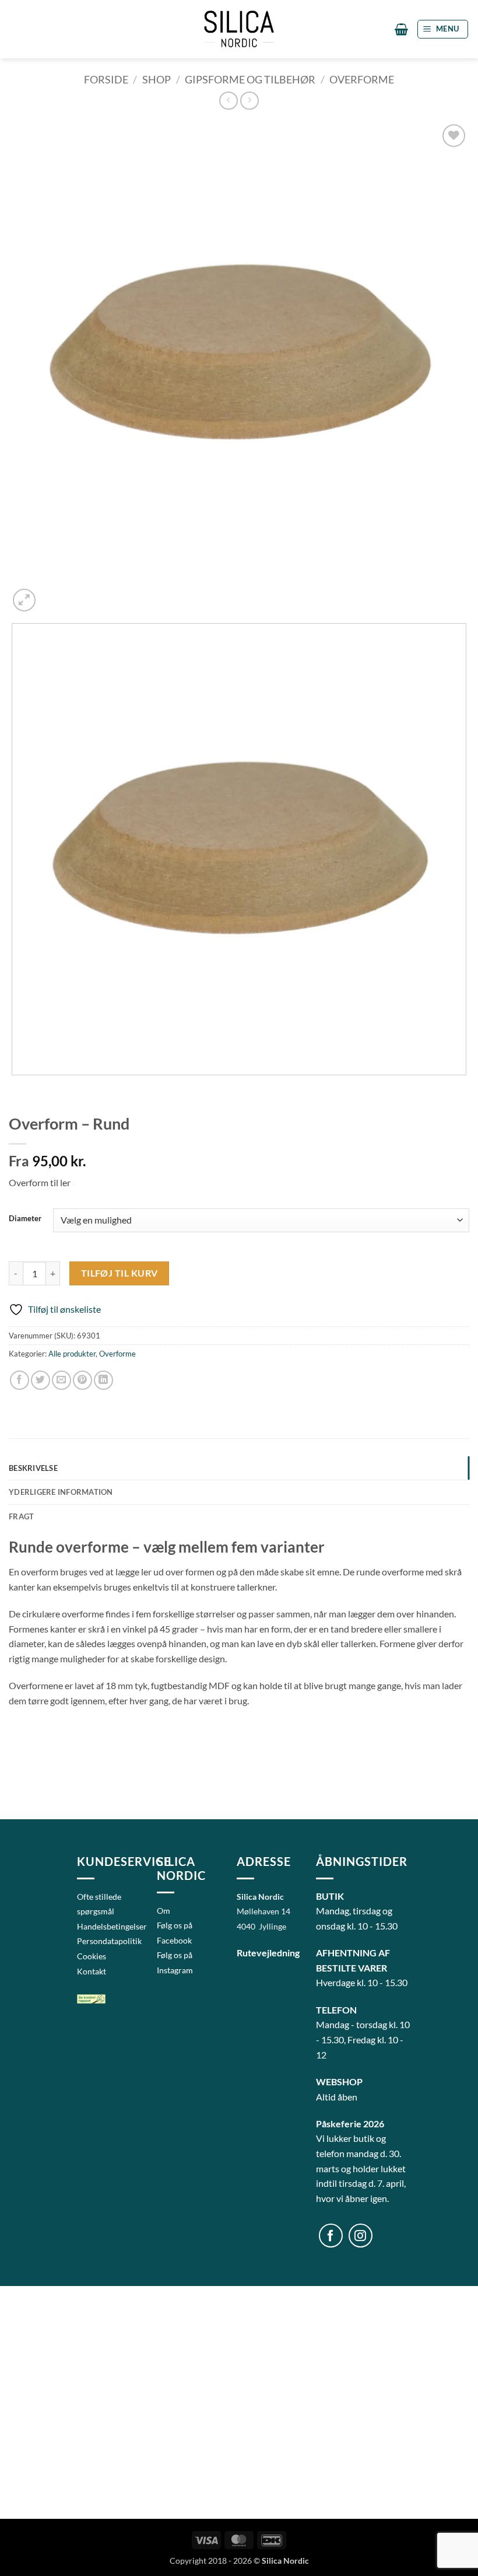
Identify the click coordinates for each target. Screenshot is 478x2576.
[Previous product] (249, 101)
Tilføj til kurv (119, 1273)
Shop (157, 79)
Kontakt (92, 1971)
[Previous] (14, 1087)
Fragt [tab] (21, 1516)
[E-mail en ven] (61, 1380)
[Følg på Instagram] (361, 2236)
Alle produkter (72, 1354)
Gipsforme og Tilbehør (250, 79)
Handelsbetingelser (112, 1926)
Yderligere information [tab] (61, 1492)
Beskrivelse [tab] (33, 1468)
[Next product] (228, 101)
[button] (401, 29)
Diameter (25, 1219)
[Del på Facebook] (20, 1380)
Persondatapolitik (109, 1941)
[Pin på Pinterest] (82, 1380)
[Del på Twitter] (41, 1380)
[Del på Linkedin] (103, 1380)
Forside (106, 79)
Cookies (92, 1956)
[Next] (52, 594)
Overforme (362, 79)
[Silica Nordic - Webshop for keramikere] (239, 29)
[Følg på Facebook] (331, 2236)
